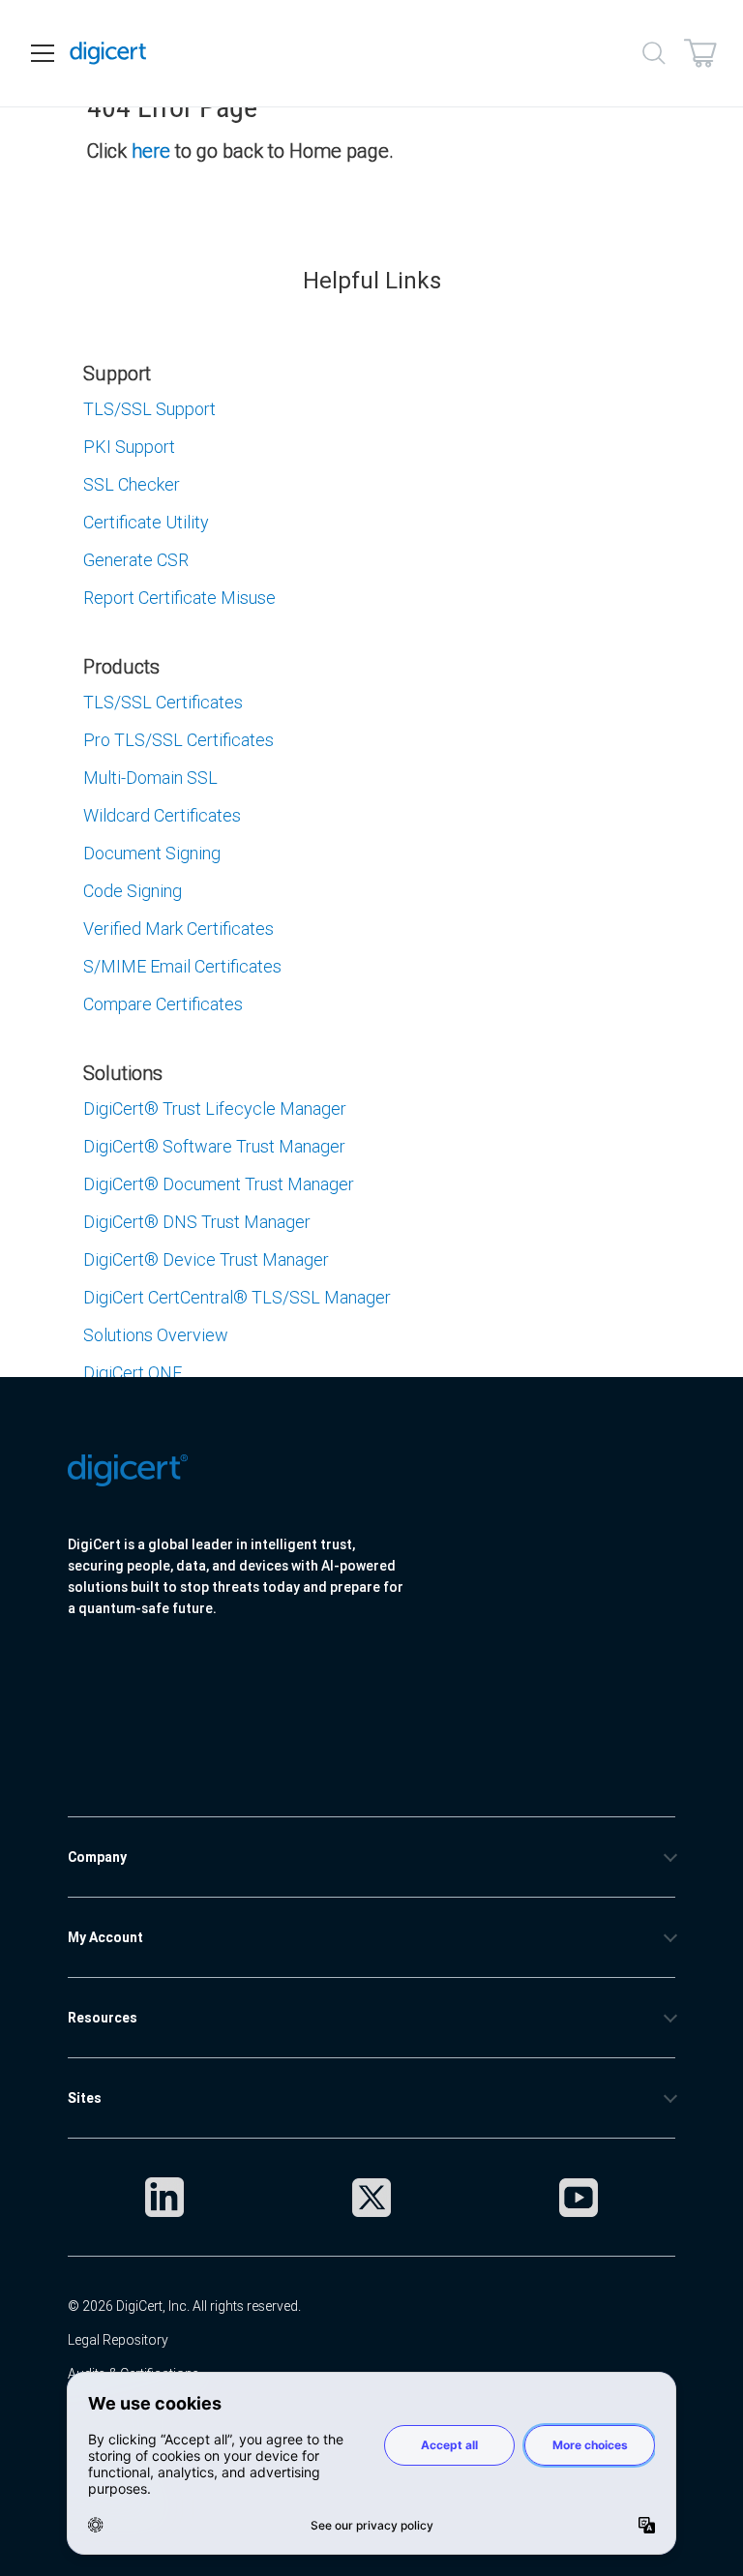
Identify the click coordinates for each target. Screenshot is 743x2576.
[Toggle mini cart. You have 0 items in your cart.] (700, 53)
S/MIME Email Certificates (182, 966)
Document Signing (152, 853)
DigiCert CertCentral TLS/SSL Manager (237, 1297)
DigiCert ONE (133, 1373)
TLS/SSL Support (149, 409)
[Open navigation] (43, 53)
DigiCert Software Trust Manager (214, 1146)
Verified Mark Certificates (178, 929)
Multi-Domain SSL (150, 778)
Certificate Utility (146, 522)
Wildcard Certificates (162, 815)
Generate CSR (136, 560)
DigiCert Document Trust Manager (219, 1184)
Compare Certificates (163, 1004)
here (151, 150)
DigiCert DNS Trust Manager (197, 1222)
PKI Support (129, 447)
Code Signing (133, 891)
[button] (213, 1744)
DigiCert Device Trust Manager (206, 1259)
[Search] (654, 53)
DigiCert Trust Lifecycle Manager (215, 1108)
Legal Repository (118, 2340)
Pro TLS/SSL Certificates (178, 740)
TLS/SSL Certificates (163, 702)
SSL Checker (132, 484)
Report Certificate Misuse (179, 598)
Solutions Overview (156, 1335)
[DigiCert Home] (108, 53)
